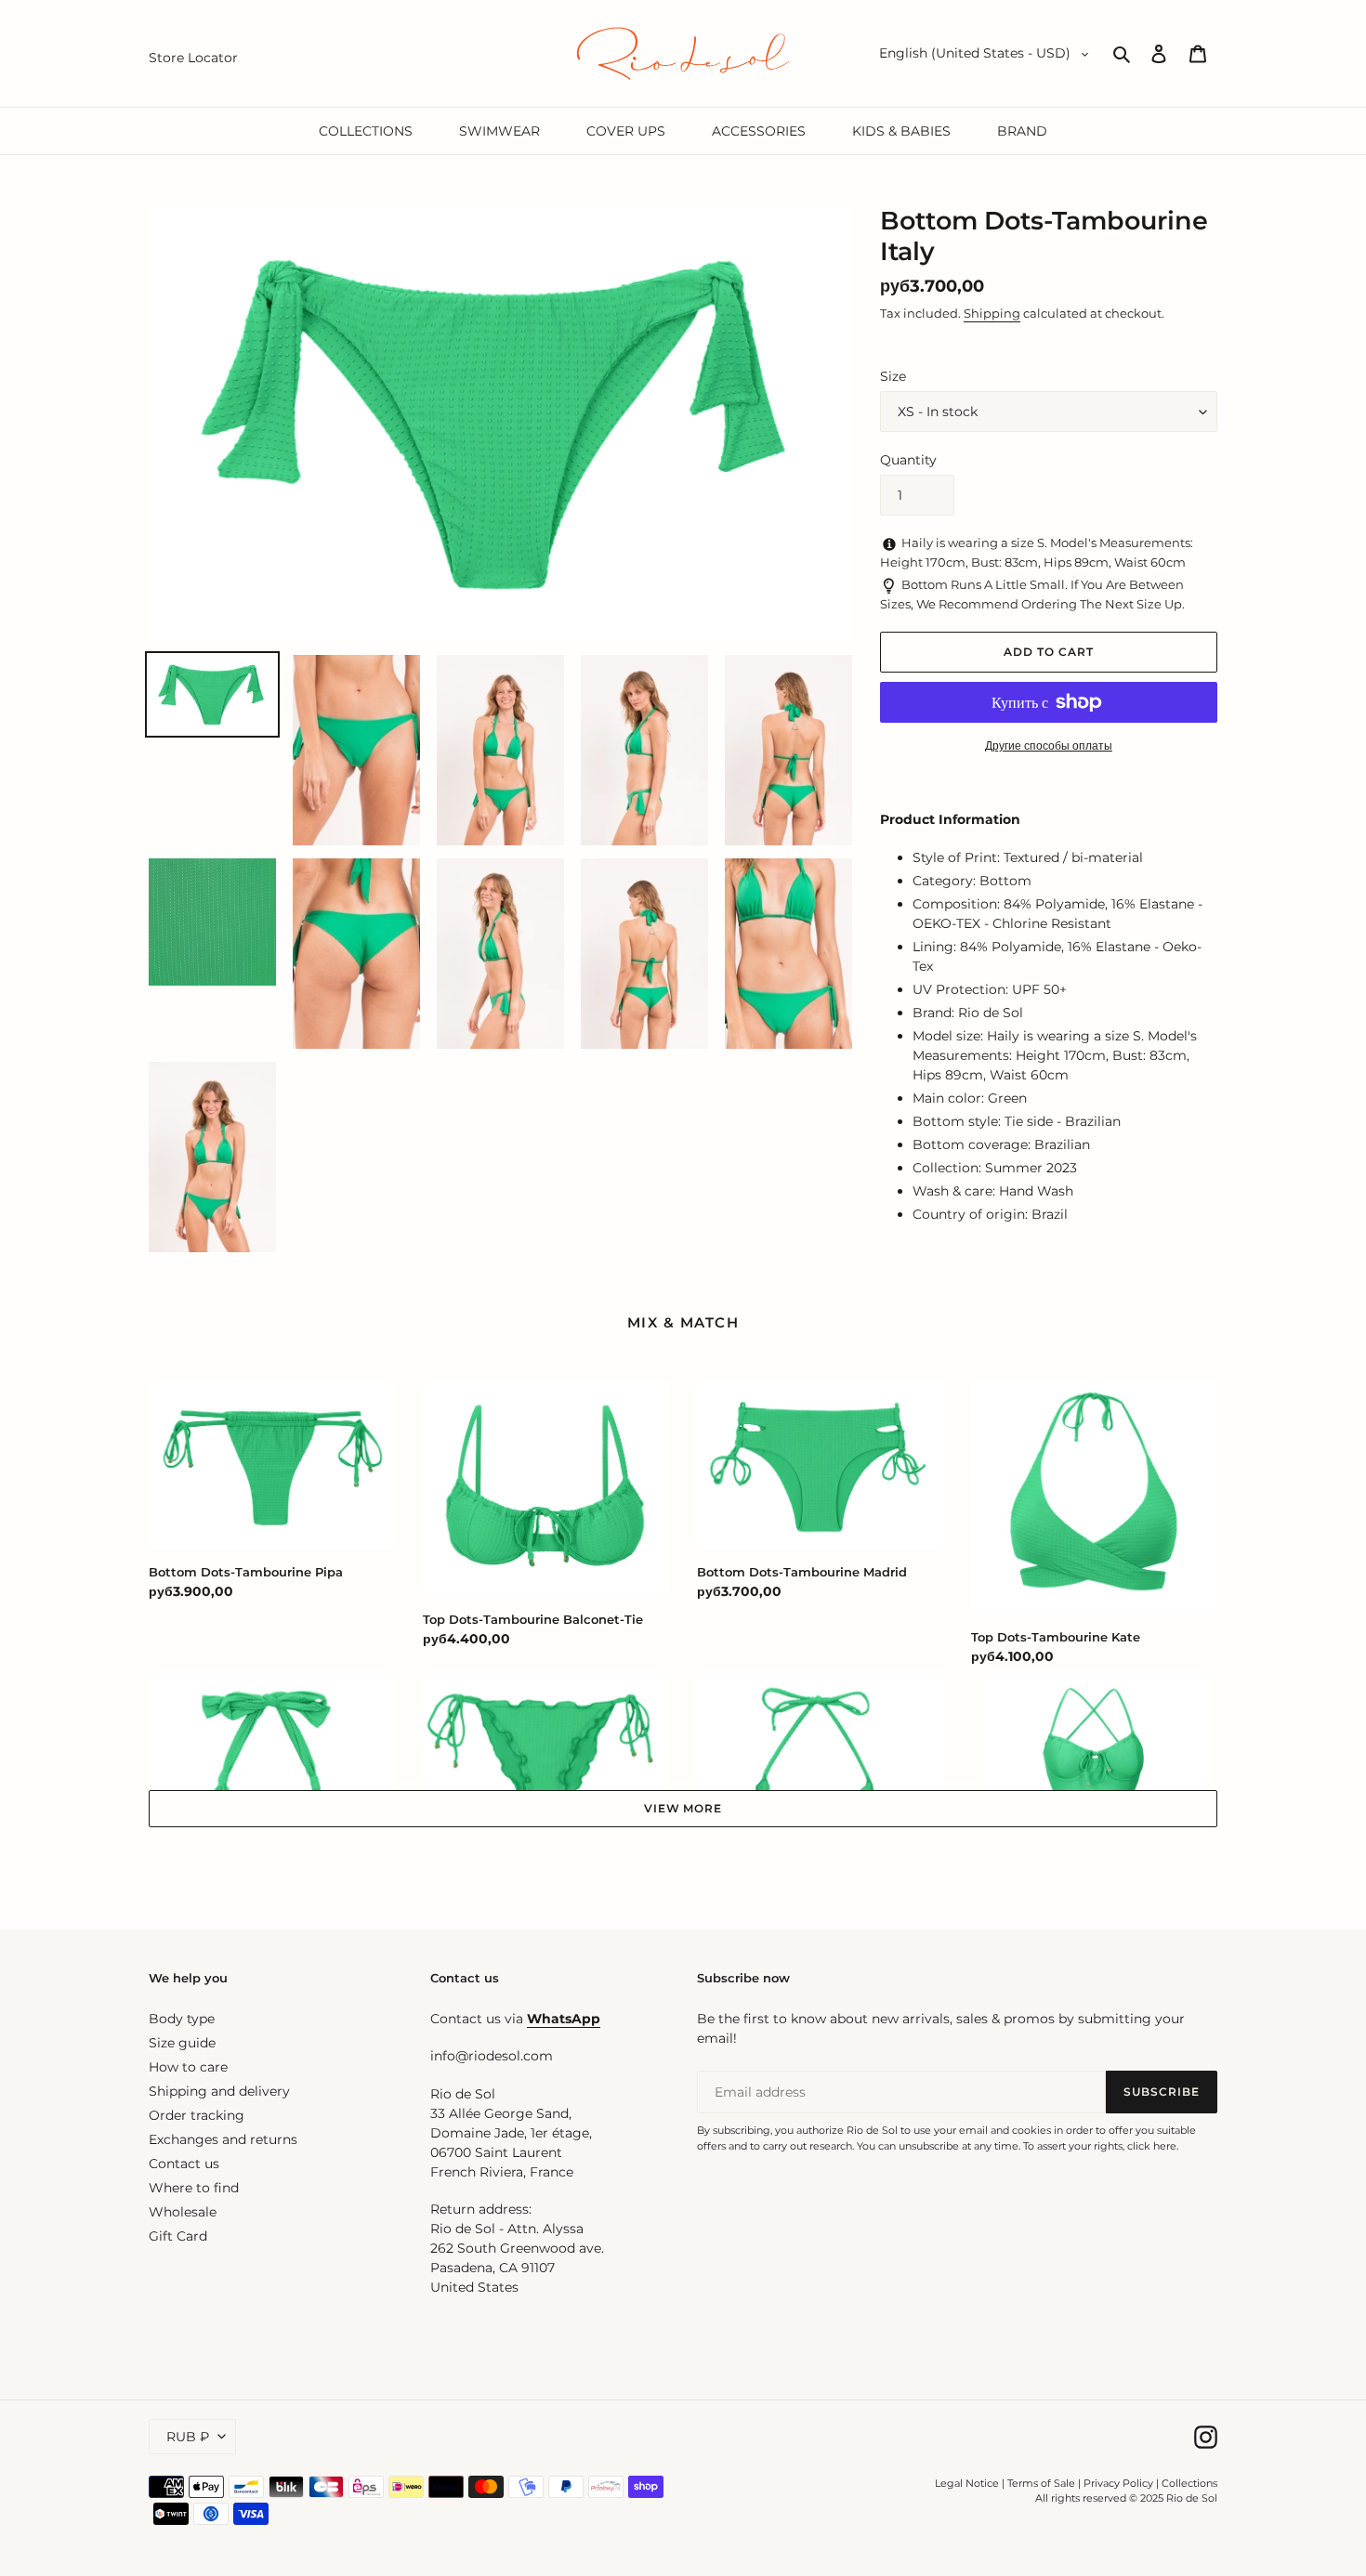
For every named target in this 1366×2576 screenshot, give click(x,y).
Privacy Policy (1120, 2483)
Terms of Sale (1041, 2483)
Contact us (184, 2164)
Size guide (182, 2043)
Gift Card (178, 2236)
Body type (182, 2019)
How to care (188, 2067)
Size (893, 376)
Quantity (908, 460)
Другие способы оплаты (1049, 745)
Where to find (194, 2188)
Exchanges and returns (223, 2139)
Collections (1189, 2483)
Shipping (992, 313)
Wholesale (183, 2212)
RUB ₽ (188, 2437)
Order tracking (197, 2115)
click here (1152, 2146)
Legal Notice (967, 2483)
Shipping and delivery (219, 2091)
